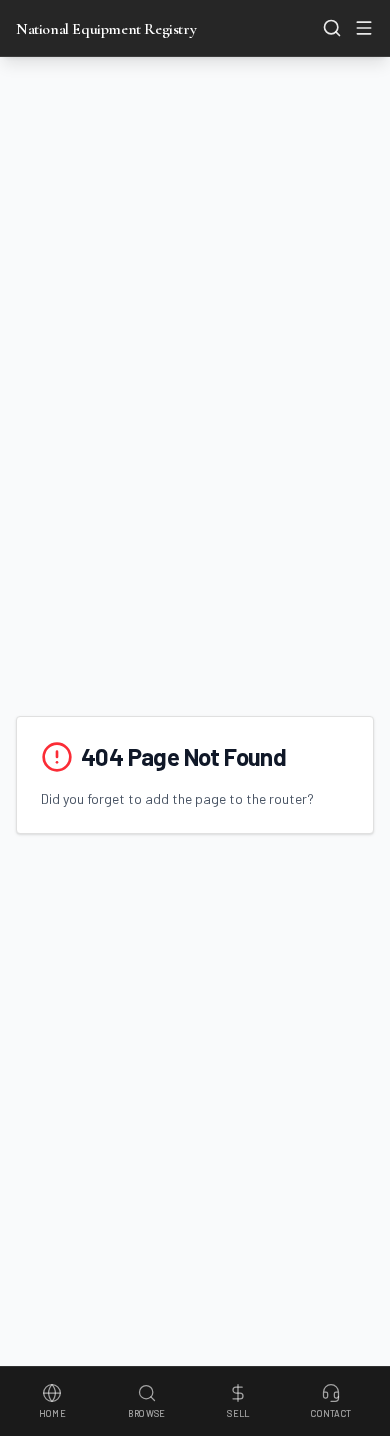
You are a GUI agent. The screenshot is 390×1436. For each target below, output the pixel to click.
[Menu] (364, 28)
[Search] (332, 28)
